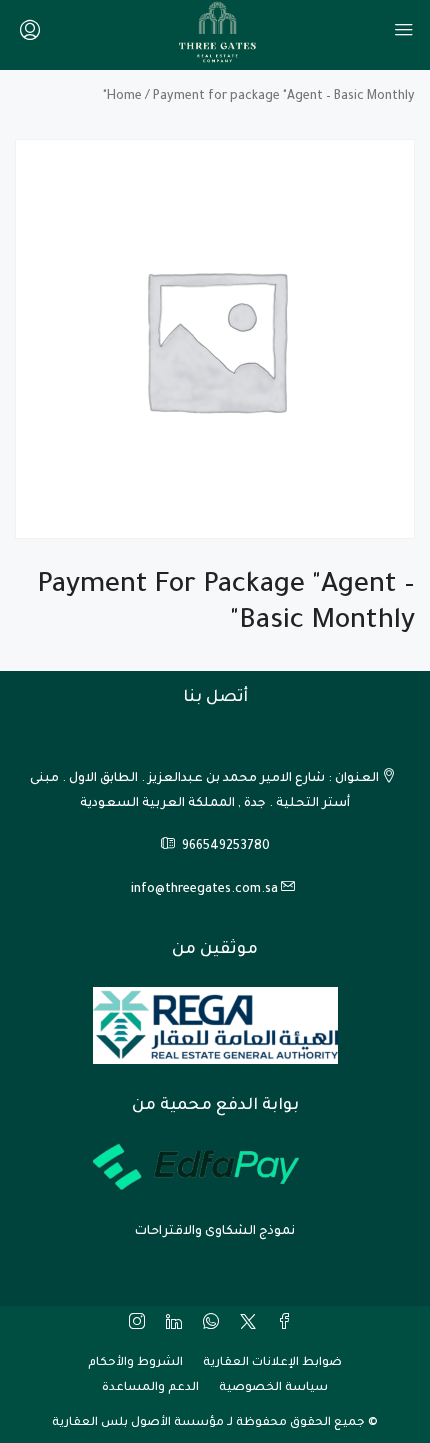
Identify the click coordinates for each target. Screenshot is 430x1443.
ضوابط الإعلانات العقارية (272, 1363)
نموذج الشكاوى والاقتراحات (215, 1232)
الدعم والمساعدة (150, 1388)
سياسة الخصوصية (273, 1388)
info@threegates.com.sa (204, 890)
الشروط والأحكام (135, 1363)
